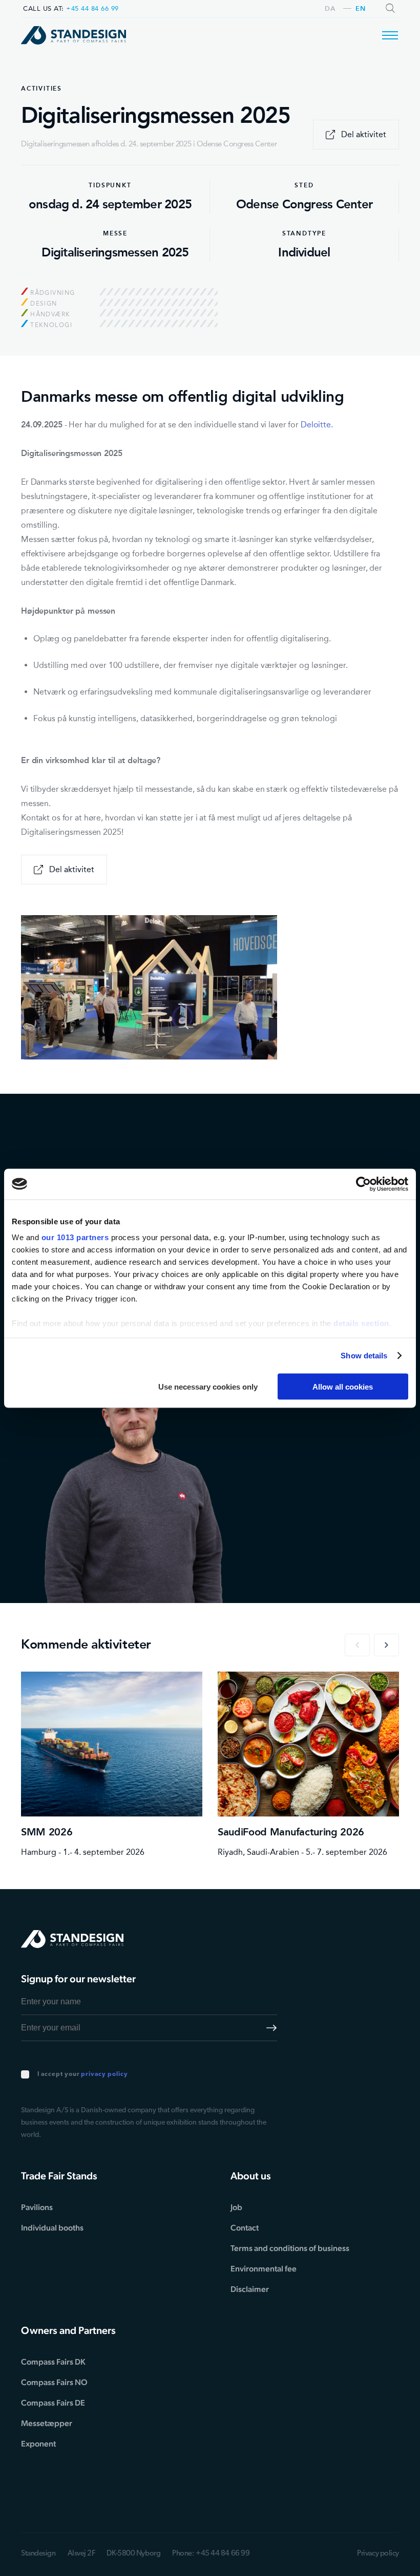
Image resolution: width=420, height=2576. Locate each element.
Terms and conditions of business (290, 2248)
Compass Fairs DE (53, 2403)
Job (236, 2207)
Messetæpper (47, 2423)
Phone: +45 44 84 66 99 (211, 2554)
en (360, 9)
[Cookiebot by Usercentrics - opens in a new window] (363, 1184)
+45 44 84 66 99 (92, 8)
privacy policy (104, 2074)
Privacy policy (378, 2554)
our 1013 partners (75, 1237)
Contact (245, 2228)
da (330, 9)
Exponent (38, 2444)
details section (361, 1323)
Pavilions (37, 2207)
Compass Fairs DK (53, 2362)
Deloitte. (317, 425)
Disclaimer (250, 2289)
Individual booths (52, 2228)
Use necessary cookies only (208, 1386)
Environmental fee (264, 2269)
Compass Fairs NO (54, 2382)
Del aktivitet (364, 134)
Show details (364, 1356)
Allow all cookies (343, 1386)
